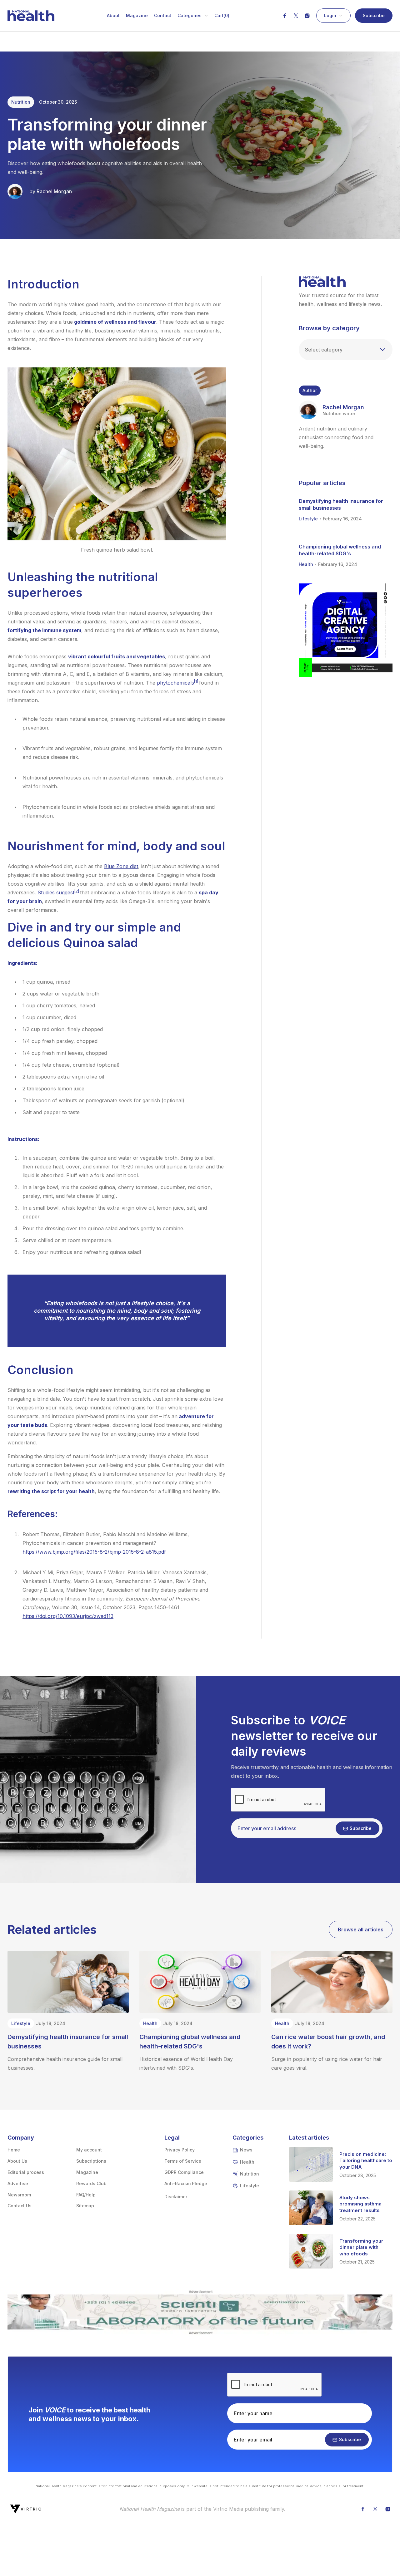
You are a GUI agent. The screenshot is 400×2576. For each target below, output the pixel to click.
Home (14, 2150)
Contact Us (20, 2206)
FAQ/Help (86, 2195)
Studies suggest (59, 892)
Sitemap (85, 2206)
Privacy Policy (180, 2150)
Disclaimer (176, 2197)
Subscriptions (91, 2161)
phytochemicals (178, 683)
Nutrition (21, 102)
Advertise (18, 2183)
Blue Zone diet (121, 866)
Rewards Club (91, 2183)
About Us (17, 2161)
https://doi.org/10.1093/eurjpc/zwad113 (68, 1616)
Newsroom (19, 2195)
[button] (193, 16)
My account (89, 2150)
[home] (31, 16)
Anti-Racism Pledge (186, 2183)
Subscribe (374, 15)
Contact (163, 16)
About (113, 16)
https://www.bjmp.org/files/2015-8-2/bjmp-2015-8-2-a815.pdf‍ (94, 1552)
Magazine (137, 16)
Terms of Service (183, 2161)
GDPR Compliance (184, 2172)
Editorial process (26, 2172)
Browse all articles (361, 1930)
